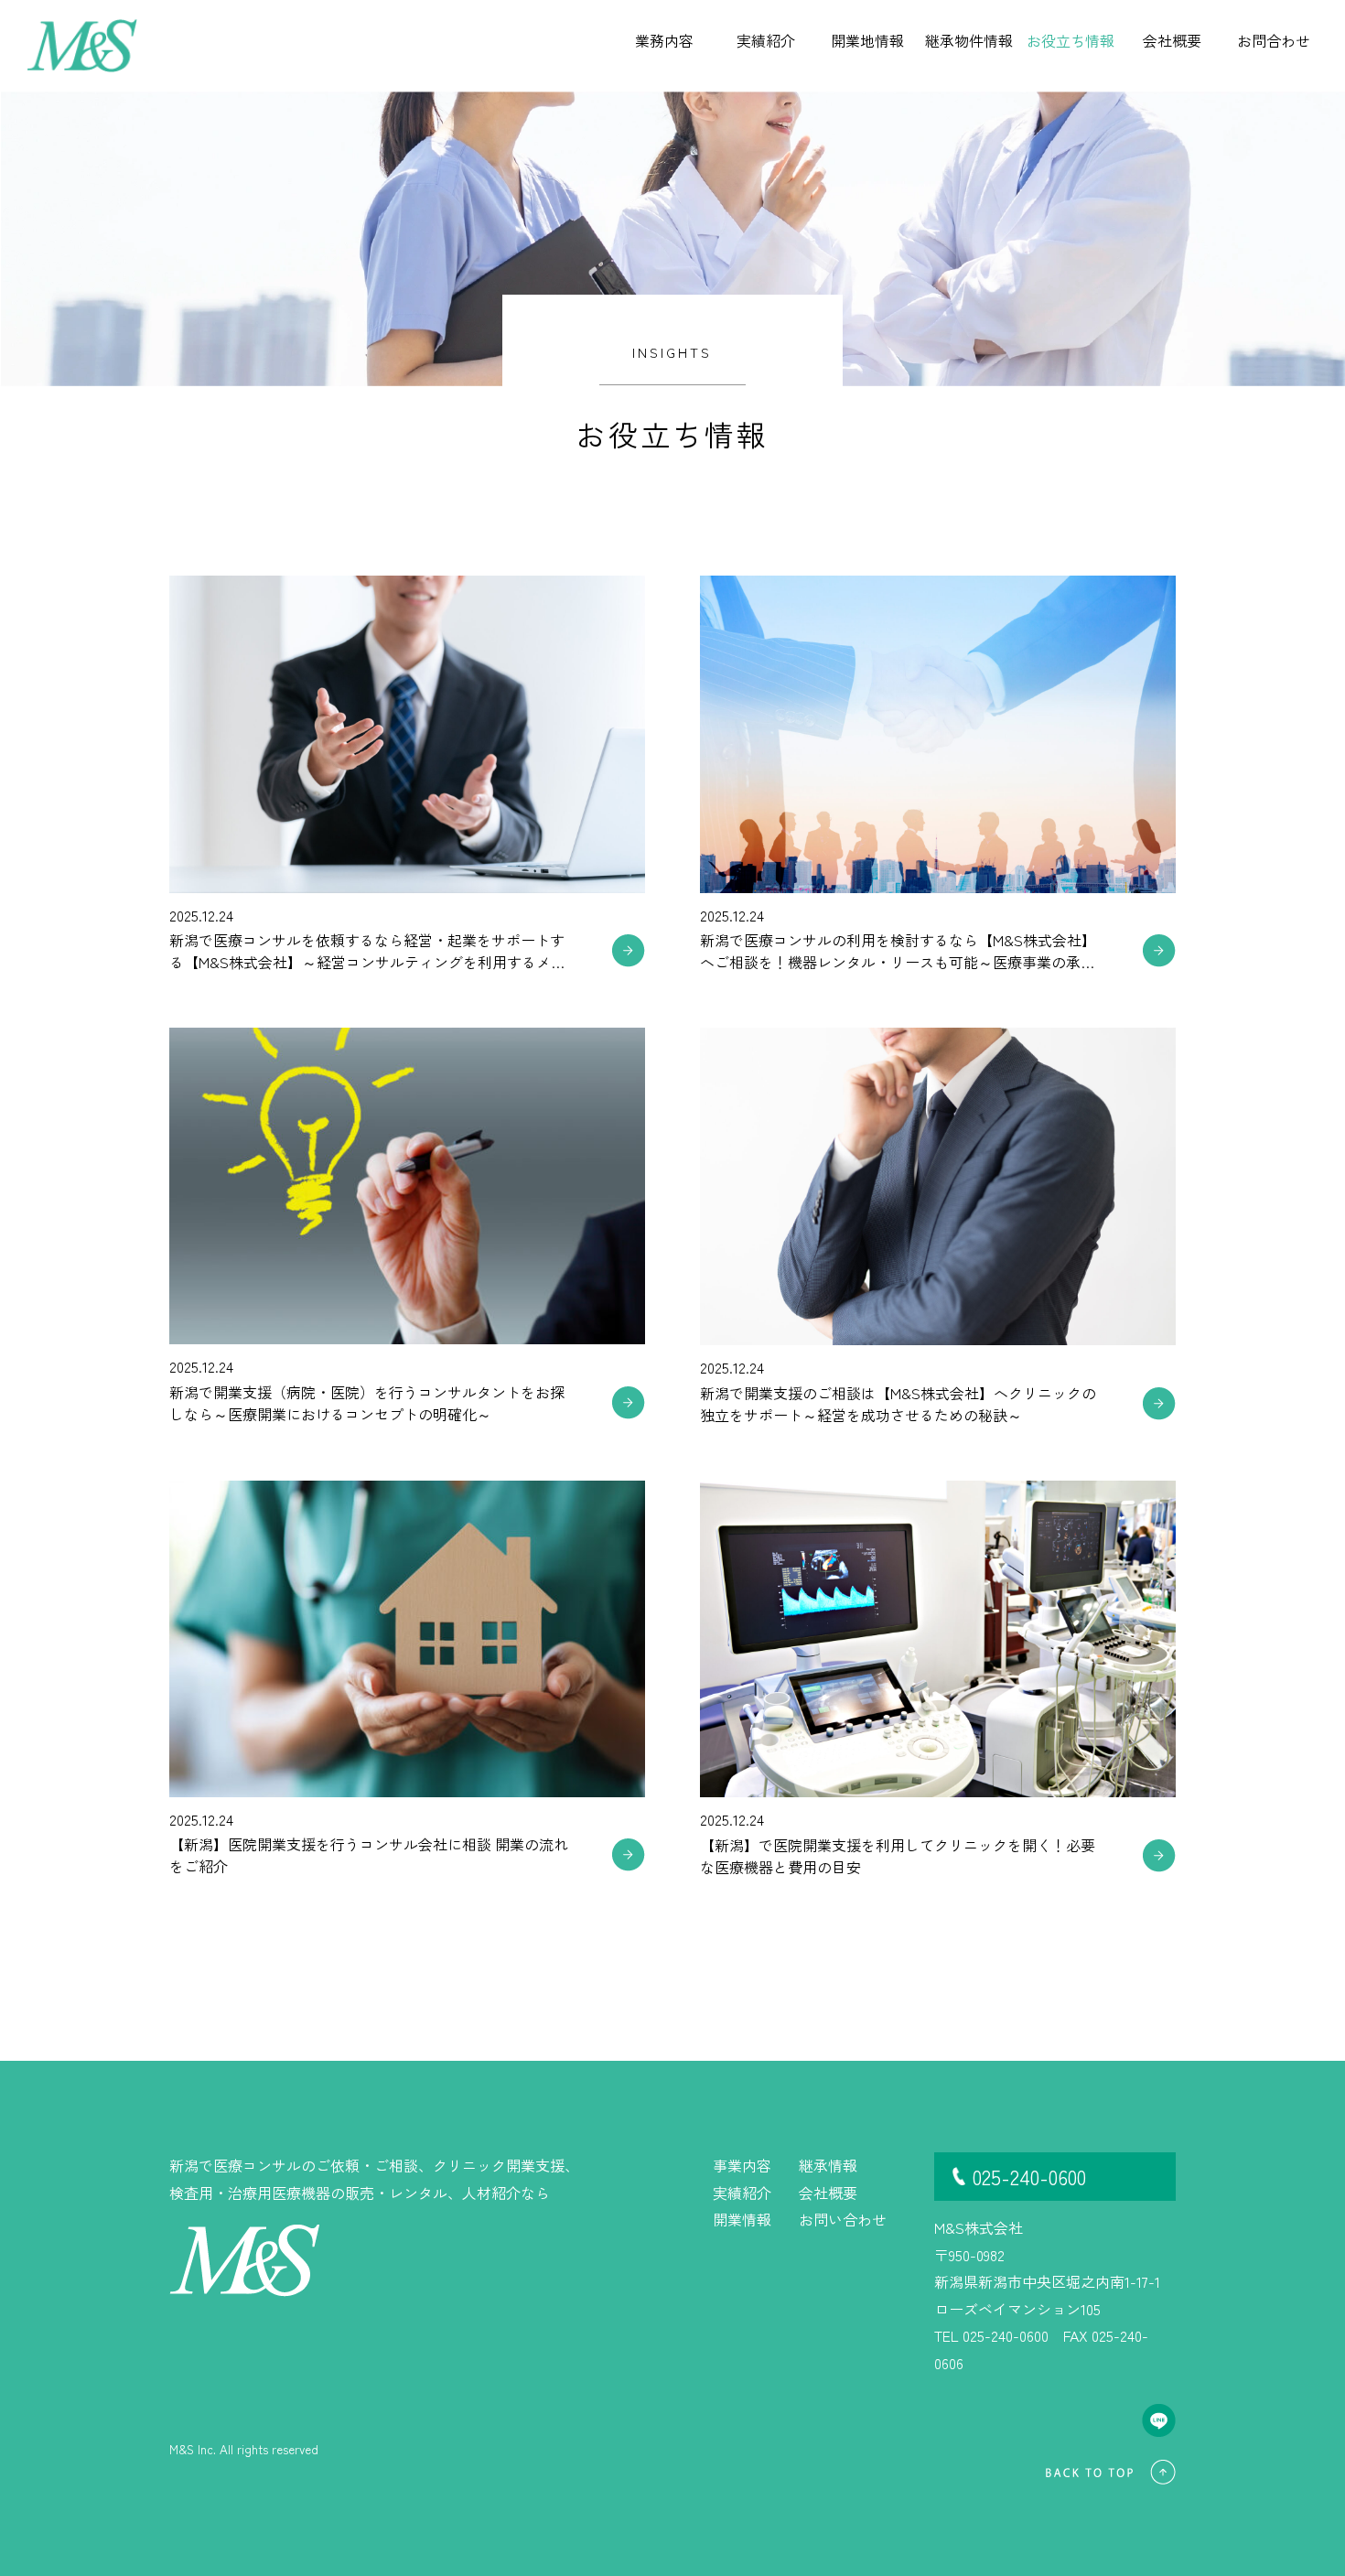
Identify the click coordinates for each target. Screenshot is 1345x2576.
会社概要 (828, 2193)
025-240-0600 (1029, 2176)
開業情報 (742, 2219)
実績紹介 (742, 2193)
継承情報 (828, 2165)
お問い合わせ (843, 2219)
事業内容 (742, 2165)
